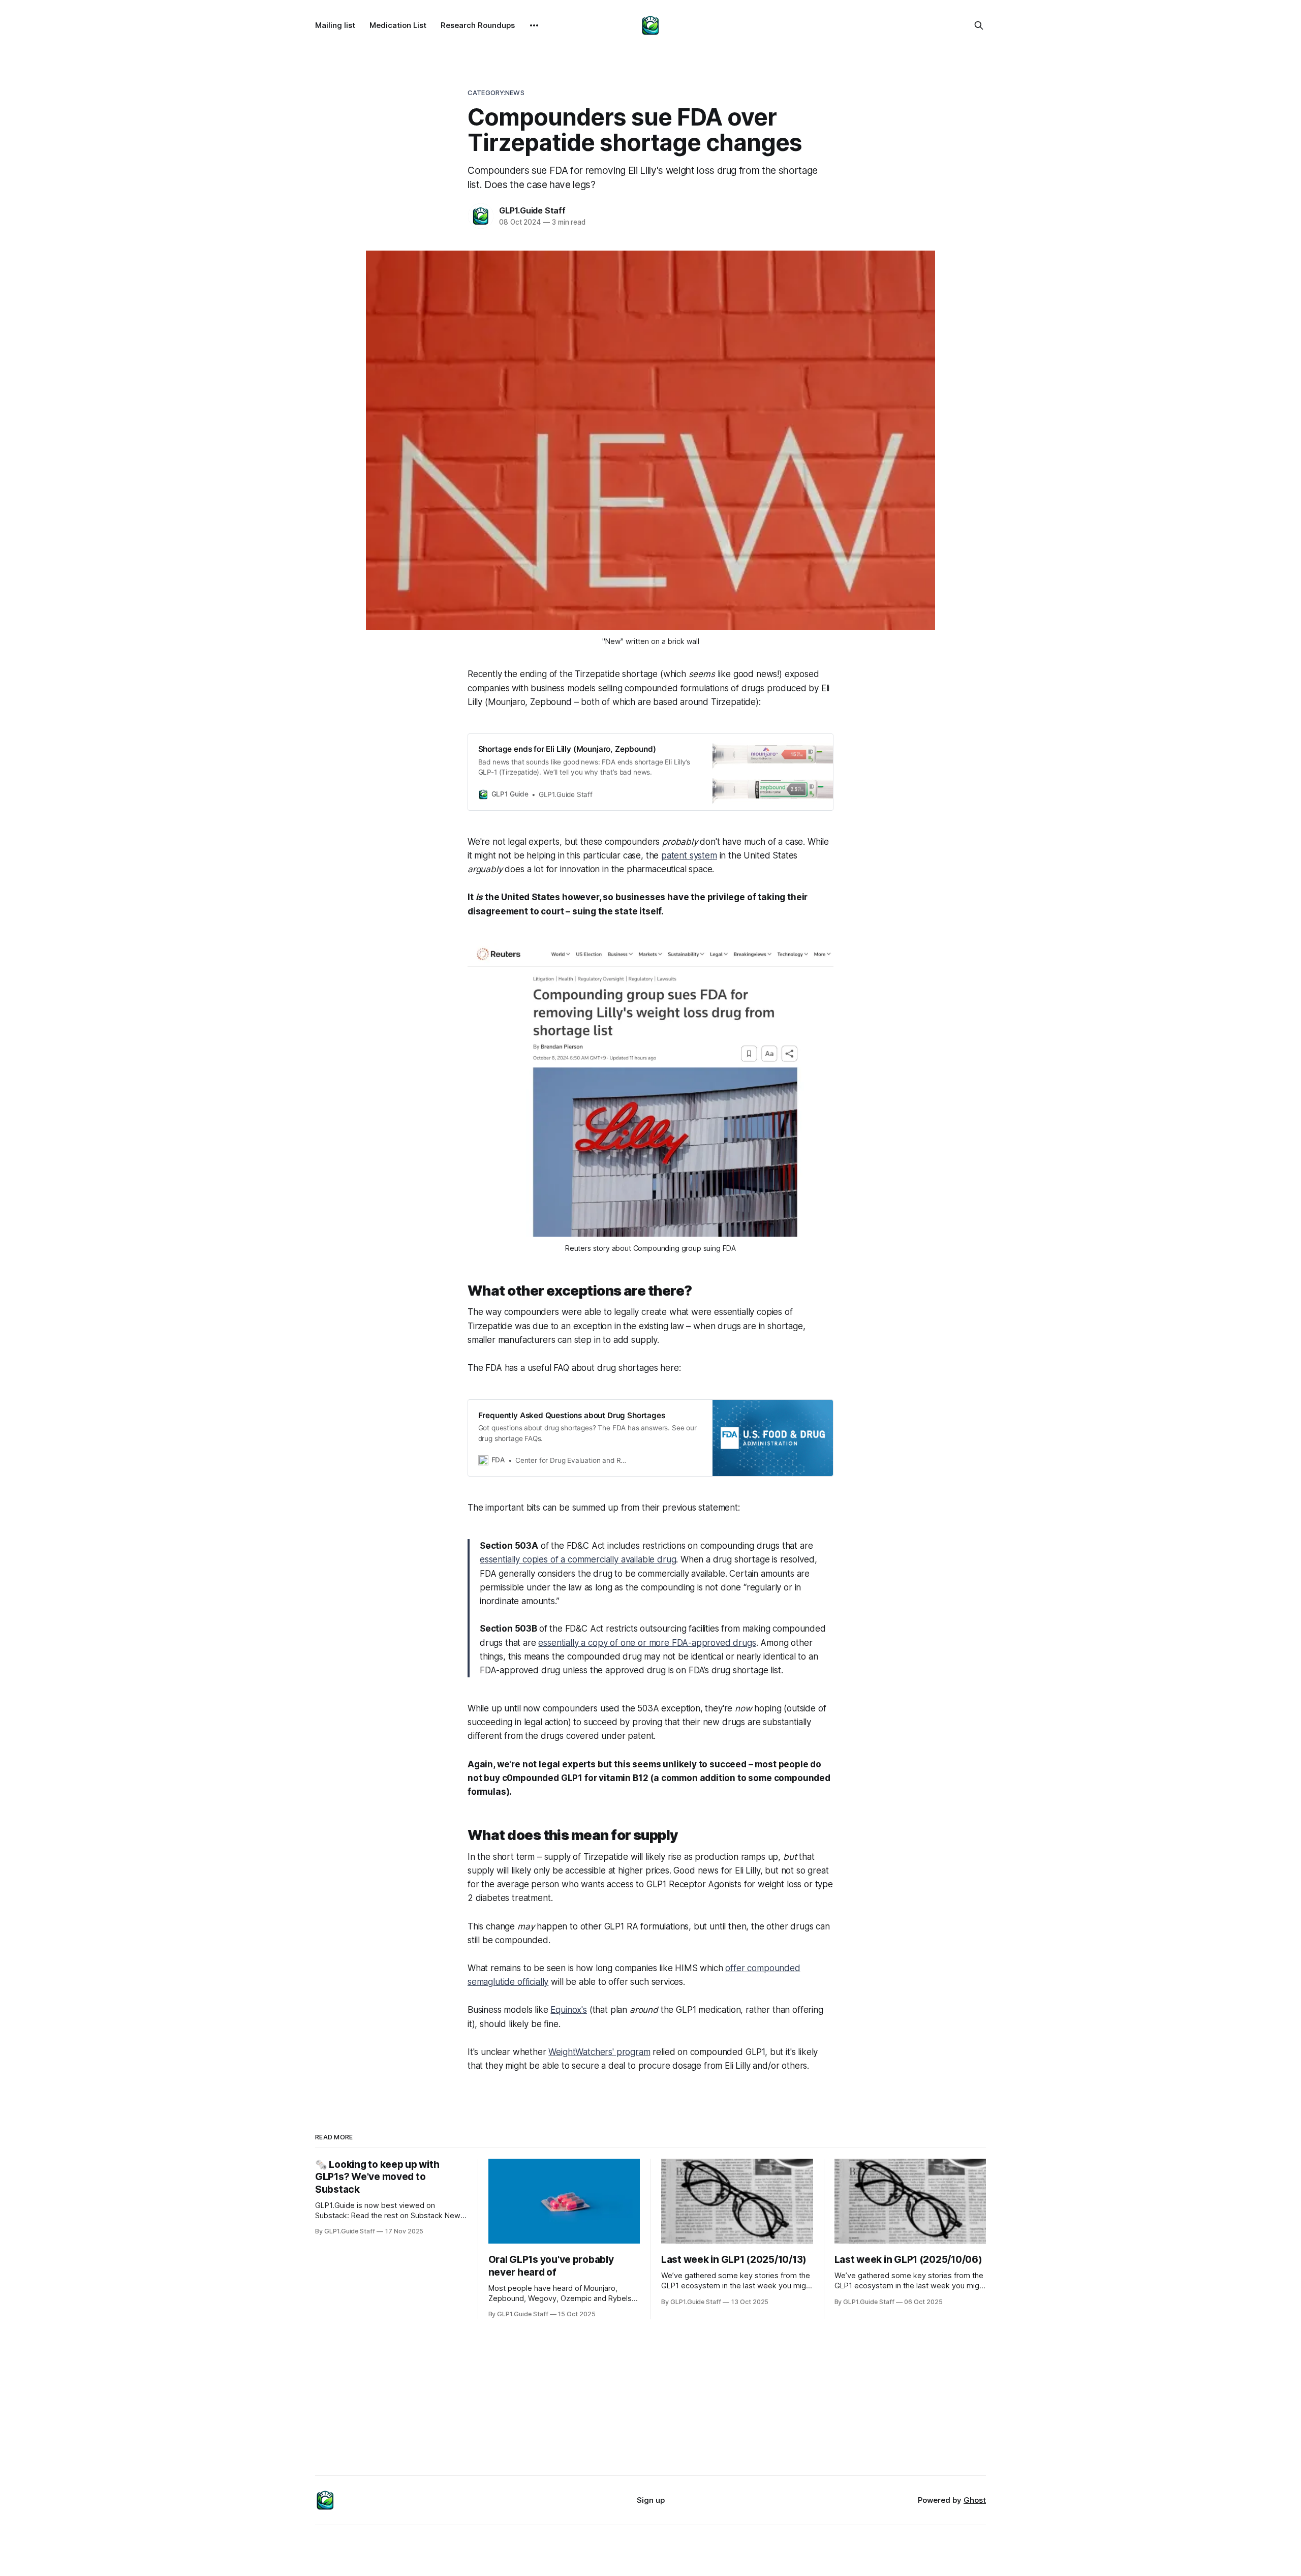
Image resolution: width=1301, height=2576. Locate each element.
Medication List (398, 25)
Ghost (975, 2500)
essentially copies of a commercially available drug (578, 1559)
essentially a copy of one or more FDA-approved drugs (647, 1643)
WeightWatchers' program (599, 2052)
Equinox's (568, 2010)
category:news (496, 93)
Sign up (651, 2500)
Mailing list (335, 25)
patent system (689, 855)
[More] (534, 25)
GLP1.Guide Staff (532, 210)
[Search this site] (979, 25)
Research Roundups (478, 25)
